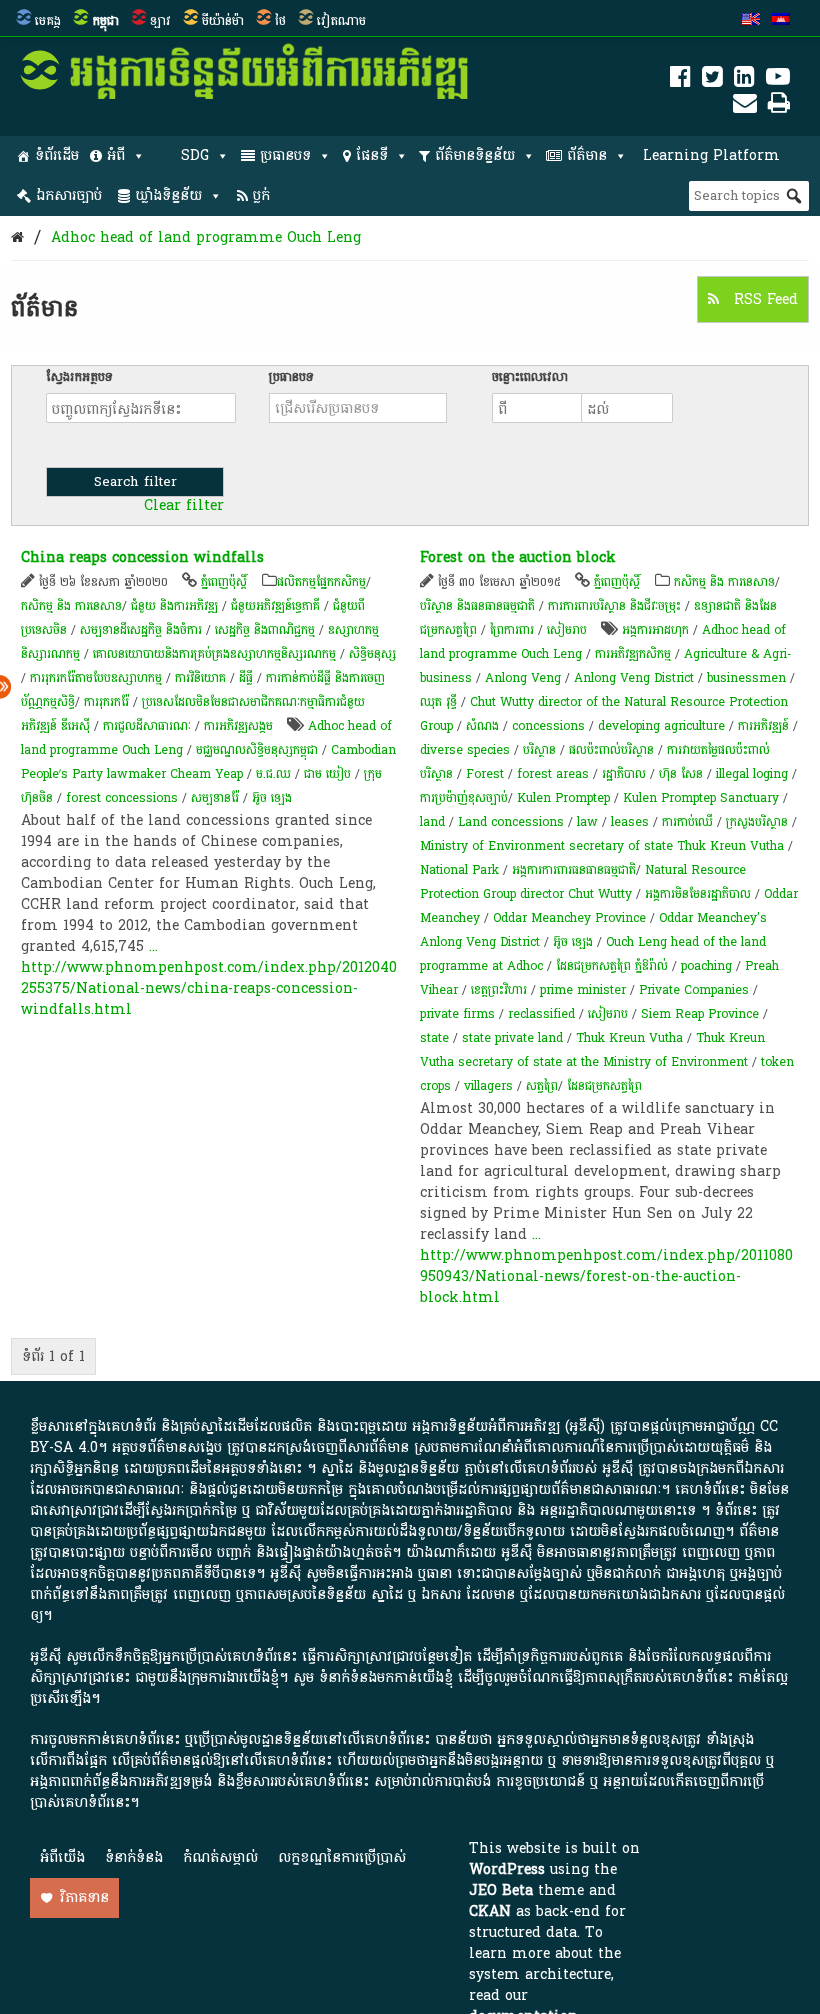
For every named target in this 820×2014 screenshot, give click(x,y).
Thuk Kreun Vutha (629, 1038)
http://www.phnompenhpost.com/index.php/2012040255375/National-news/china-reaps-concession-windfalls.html (209, 988)
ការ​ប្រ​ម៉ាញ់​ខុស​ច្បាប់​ (464, 798)
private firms (457, 1014)
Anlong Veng (523, 678)
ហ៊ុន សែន (681, 774)
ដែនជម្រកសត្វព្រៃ (604, 1086)
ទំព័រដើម (57, 155)
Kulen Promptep (563, 798)
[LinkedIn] (744, 80)
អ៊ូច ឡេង (272, 798)
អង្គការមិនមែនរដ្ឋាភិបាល (698, 894)
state (434, 1038)
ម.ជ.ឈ (273, 774)
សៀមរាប (567, 630)
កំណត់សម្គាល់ (220, 1857)
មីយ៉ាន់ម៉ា (223, 21)
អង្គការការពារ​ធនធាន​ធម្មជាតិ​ (574, 870)
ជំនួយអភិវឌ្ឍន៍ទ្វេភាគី (275, 606)
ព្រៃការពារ (512, 630)
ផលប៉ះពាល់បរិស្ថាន (611, 750)
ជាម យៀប (327, 774)
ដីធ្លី (246, 678)
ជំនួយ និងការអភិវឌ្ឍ (174, 606)
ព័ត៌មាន (587, 155)
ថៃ (280, 21)
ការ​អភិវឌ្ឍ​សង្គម (238, 726)
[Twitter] (712, 80)
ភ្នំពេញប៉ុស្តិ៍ (224, 582)
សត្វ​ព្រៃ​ (542, 1086)
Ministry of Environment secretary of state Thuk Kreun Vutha (602, 846)
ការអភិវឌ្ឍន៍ (763, 726)
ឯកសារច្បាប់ (69, 195)
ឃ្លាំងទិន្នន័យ (168, 195)
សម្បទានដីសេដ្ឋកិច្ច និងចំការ (141, 630)
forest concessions (122, 798)
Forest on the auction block (518, 557)
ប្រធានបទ (285, 155)
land (432, 822)
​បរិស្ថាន (539, 750)
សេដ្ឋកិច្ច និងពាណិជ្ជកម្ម (265, 630)
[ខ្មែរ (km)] (781, 21)
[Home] (17, 237)
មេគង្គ (48, 21)
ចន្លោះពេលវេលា (530, 377)
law (587, 822)
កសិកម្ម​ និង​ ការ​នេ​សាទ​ (71, 606)
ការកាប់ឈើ (687, 822)
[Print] (779, 106)
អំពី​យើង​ (62, 1857)
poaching (706, 966)
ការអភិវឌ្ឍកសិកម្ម (633, 654)
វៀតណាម (341, 21)
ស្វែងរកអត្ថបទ (79, 377)
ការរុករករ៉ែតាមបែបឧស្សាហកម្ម (96, 678)
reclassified (541, 1014)
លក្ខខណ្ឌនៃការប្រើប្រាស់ (342, 1857)
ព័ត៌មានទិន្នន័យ (475, 155)
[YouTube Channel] (778, 80)
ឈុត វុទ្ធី (438, 702)
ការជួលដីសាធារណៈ (147, 726)
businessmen (746, 678)
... (153, 946)
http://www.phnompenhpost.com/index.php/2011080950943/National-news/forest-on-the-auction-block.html (606, 1276)
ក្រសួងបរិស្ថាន (757, 822)
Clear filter (184, 506)
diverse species (465, 750)
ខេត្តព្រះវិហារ (499, 990)
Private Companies (694, 990)
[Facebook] (680, 80)
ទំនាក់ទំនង (134, 1857)
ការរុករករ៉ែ (106, 702)
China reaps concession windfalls (142, 557)
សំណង (482, 726)
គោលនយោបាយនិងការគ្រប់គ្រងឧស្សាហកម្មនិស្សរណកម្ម (214, 654)
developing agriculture (661, 726)
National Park (459, 870)
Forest (485, 774)
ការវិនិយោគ (200, 678)
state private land (512, 1038)
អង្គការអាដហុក (655, 630)
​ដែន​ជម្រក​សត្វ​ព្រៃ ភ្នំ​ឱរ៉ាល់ (612, 966)
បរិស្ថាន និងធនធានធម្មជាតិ (477, 606)
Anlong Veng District (634, 678)
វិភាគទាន (84, 1897)
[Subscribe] (745, 106)
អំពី (116, 155)
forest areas (553, 774)
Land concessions (511, 822)
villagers (488, 1086)
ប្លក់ (261, 195)
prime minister (583, 990)
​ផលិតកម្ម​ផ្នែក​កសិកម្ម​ (321, 582)
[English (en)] (751, 21)
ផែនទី (372, 155)
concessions (548, 726)
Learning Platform (711, 155)
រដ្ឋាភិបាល (624, 774)
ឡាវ (160, 21)
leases (630, 822)
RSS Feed (763, 299)
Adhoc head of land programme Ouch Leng (206, 237)
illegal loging (752, 774)
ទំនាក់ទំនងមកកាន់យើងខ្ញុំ (386, 1677)
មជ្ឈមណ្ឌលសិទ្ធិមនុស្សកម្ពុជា (257, 750)
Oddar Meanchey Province (569, 918)
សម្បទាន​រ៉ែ (215, 798)
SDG (195, 155)
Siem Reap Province (700, 1014)
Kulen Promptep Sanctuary (701, 798)
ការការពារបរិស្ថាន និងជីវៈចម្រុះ (614, 606)
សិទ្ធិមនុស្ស (372, 654)
